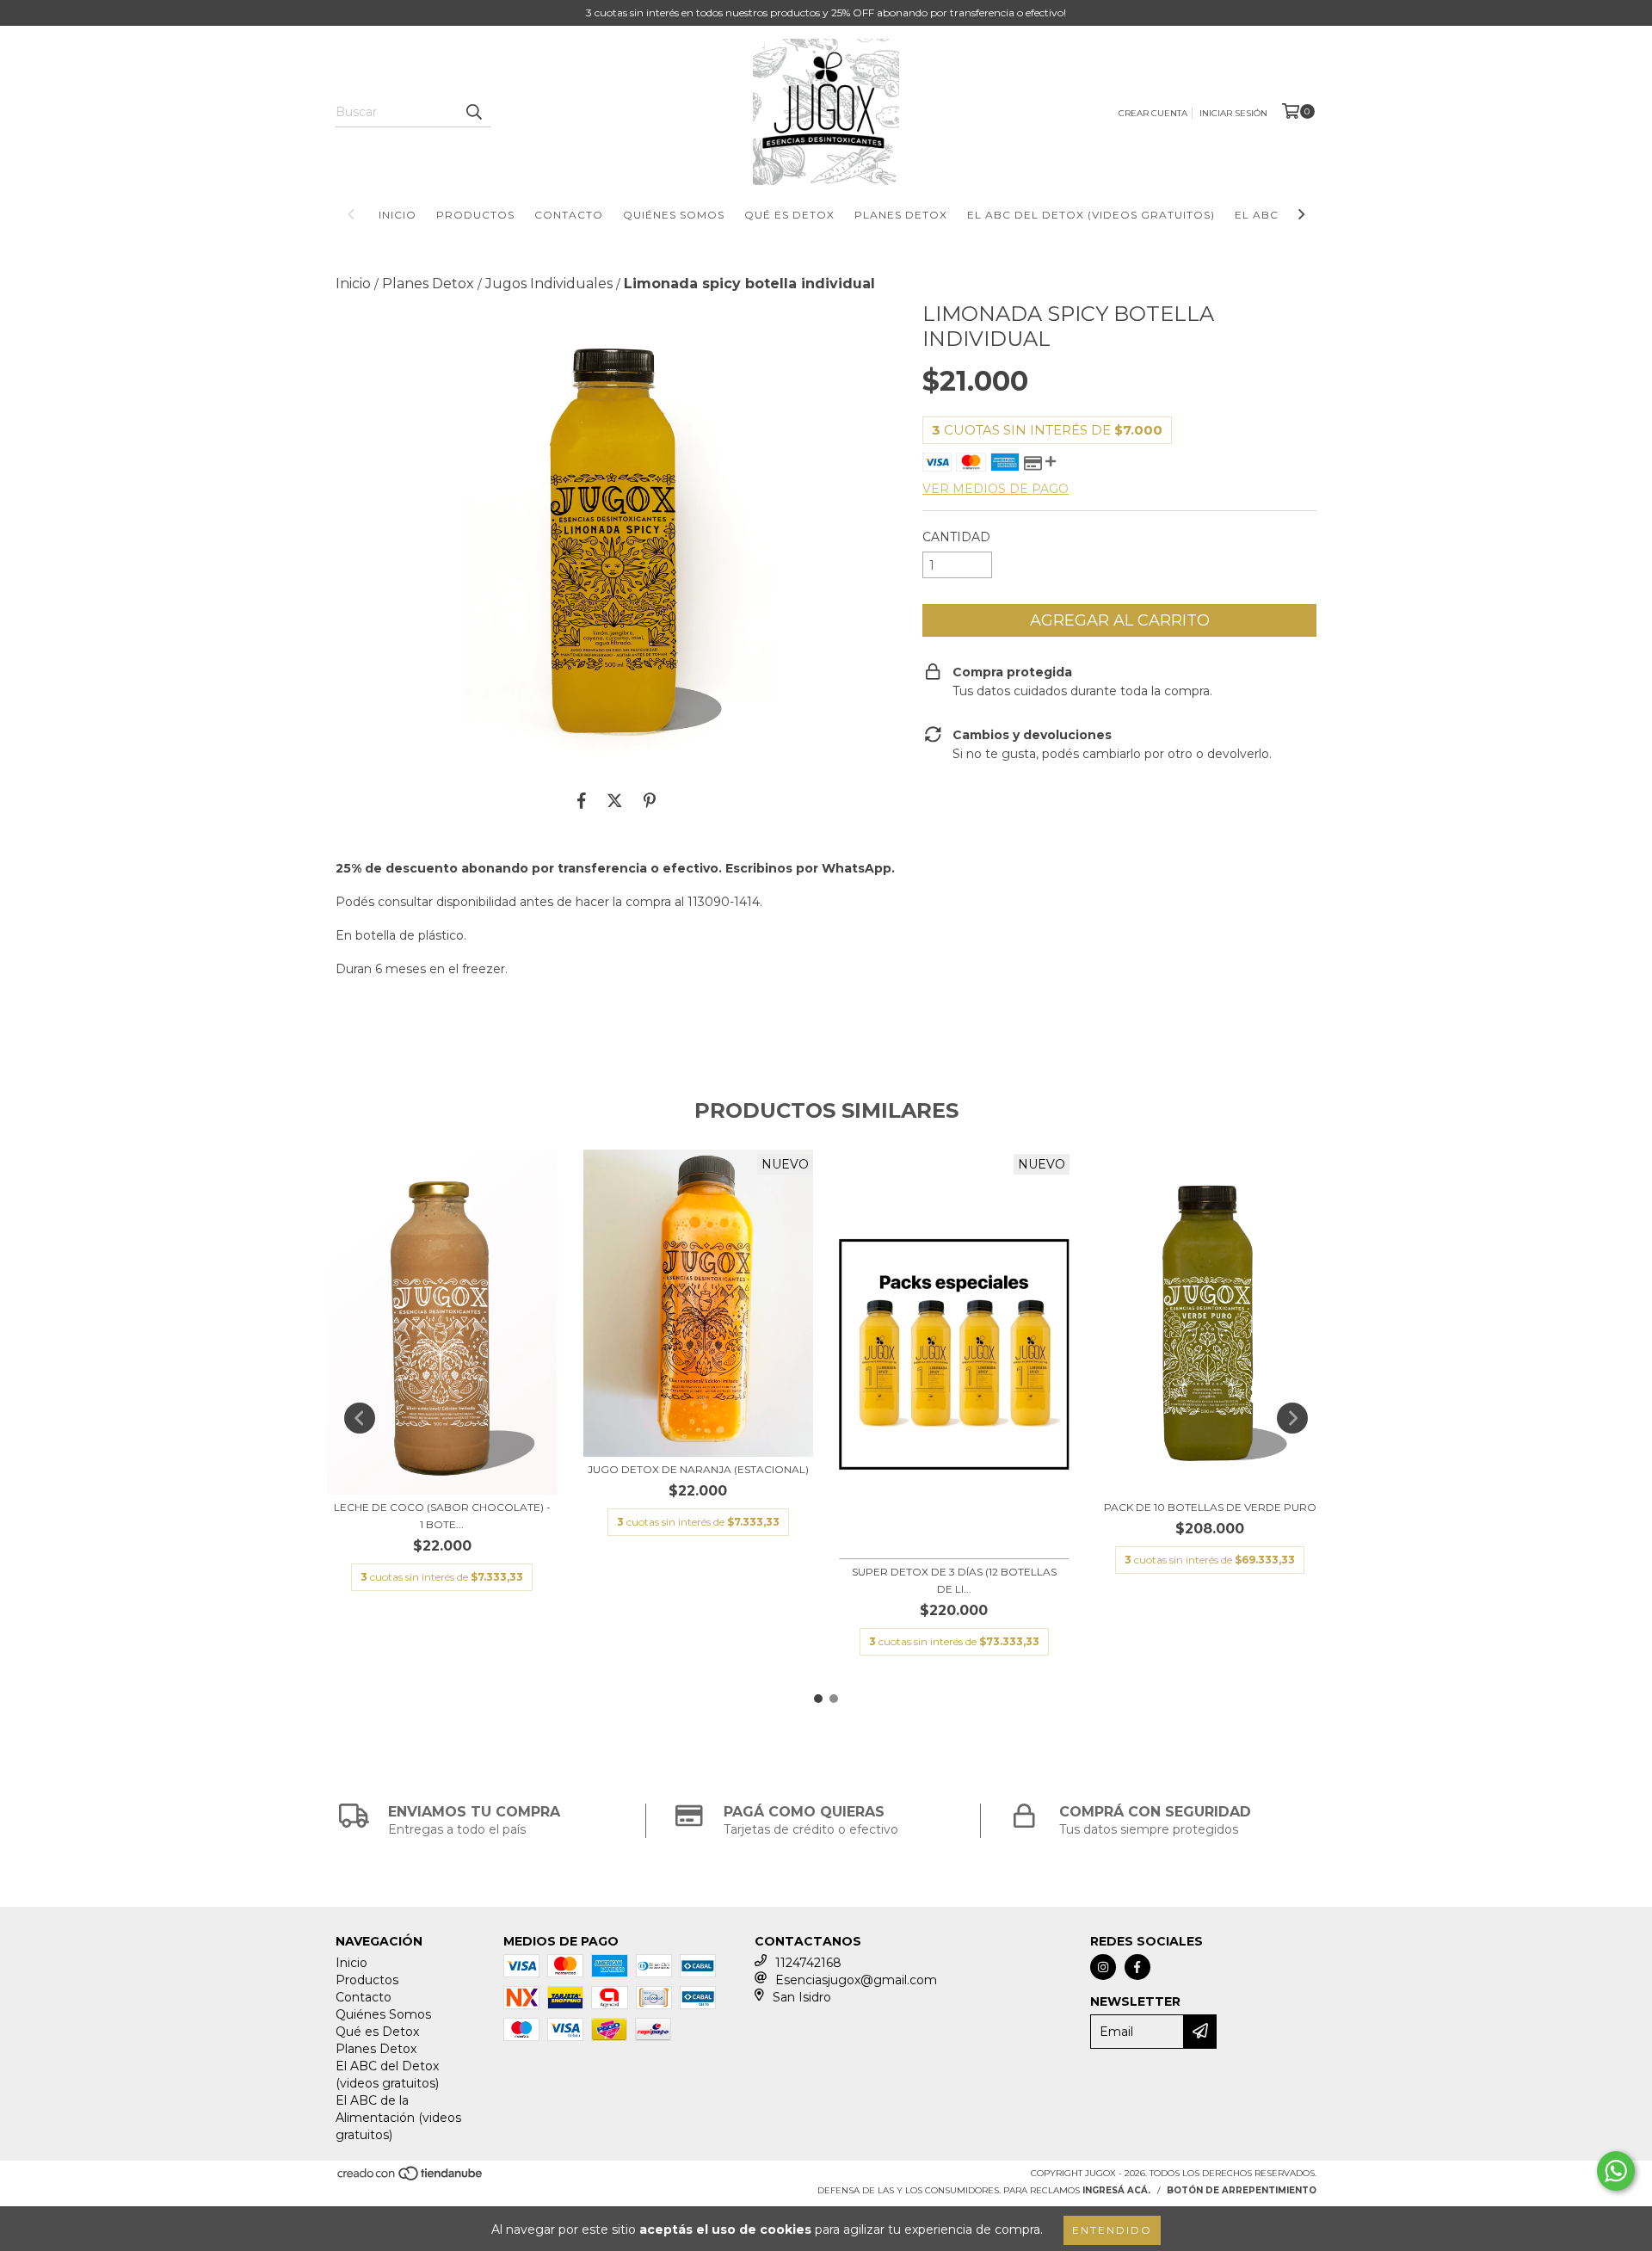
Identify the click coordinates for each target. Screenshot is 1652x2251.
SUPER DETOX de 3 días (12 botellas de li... (954, 1580)
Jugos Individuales (549, 284)
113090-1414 (724, 902)
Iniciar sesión (1233, 113)
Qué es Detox (789, 215)
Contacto (569, 215)
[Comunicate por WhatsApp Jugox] (1616, 2171)
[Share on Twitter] (615, 800)
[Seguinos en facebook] (1137, 1967)
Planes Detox (901, 215)
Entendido (1112, 2230)
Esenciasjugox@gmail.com (856, 1980)
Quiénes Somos (674, 215)
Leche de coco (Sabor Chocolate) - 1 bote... (442, 1516)
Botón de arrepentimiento (1242, 2190)
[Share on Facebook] (582, 800)
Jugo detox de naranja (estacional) (698, 1469)
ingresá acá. (1116, 2190)
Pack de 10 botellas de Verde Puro (1210, 1507)
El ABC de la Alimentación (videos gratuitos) (398, 2118)
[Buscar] (473, 112)
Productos (475, 215)
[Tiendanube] (411, 2178)
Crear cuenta (1153, 113)
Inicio (398, 215)
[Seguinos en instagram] (1103, 1967)
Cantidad (956, 537)
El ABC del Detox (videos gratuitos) (1091, 215)
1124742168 (808, 1963)
